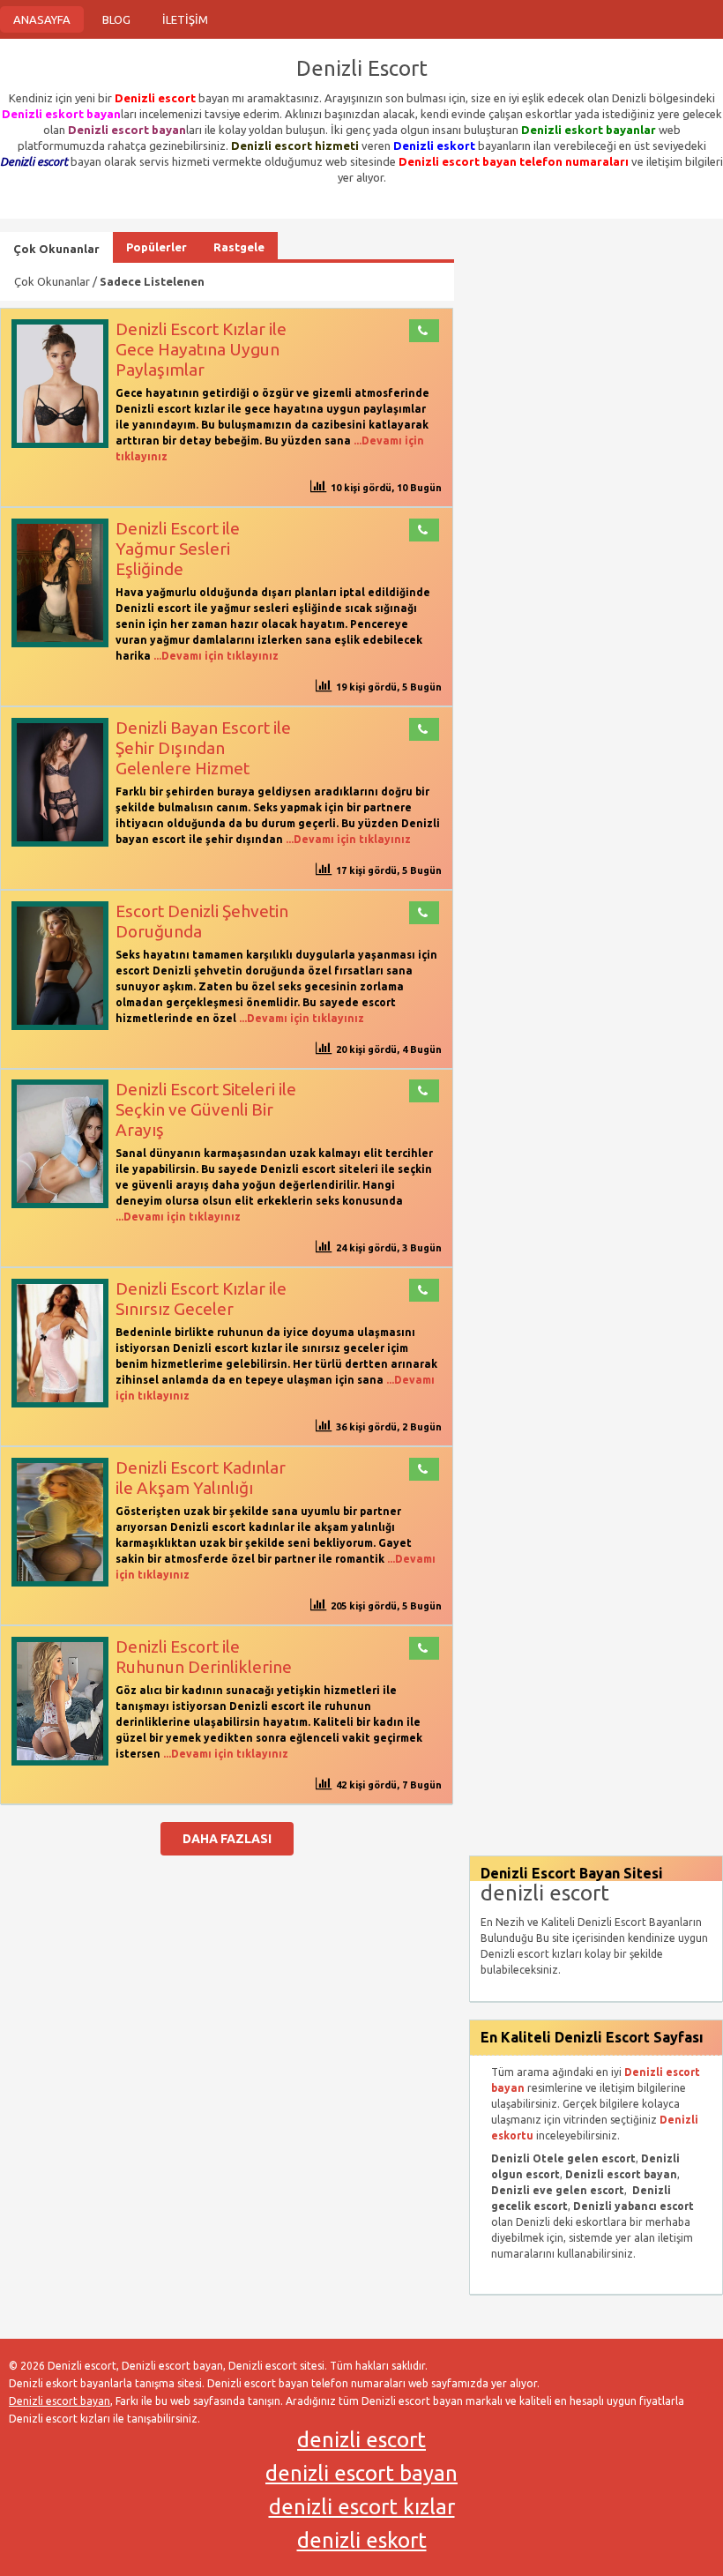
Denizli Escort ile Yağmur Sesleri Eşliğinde (178, 549)
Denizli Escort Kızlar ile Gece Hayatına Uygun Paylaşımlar (201, 349)
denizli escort (361, 2440)
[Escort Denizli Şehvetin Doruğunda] (60, 1026)
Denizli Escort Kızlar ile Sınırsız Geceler (201, 1299)
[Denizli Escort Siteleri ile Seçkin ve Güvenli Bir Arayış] (60, 1204)
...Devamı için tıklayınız (215, 656)
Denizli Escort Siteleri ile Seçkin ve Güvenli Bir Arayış (206, 1109)
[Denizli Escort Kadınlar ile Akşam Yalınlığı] (60, 1583)
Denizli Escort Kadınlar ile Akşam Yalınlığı (201, 1478)
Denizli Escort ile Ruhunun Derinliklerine (204, 1657)
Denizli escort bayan (60, 2401)
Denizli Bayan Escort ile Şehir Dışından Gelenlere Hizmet (203, 748)
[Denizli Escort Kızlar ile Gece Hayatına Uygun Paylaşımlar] (60, 444)
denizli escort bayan (361, 2473)
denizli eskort (362, 2540)
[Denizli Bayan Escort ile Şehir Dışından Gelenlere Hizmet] (60, 843)
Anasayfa (42, 19)
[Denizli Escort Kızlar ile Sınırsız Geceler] (60, 1404)
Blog (116, 19)
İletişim (185, 19)
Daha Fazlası (227, 1839)
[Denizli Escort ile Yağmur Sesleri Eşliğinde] (60, 643)
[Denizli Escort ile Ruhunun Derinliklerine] (60, 1762)
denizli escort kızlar (362, 2507)
